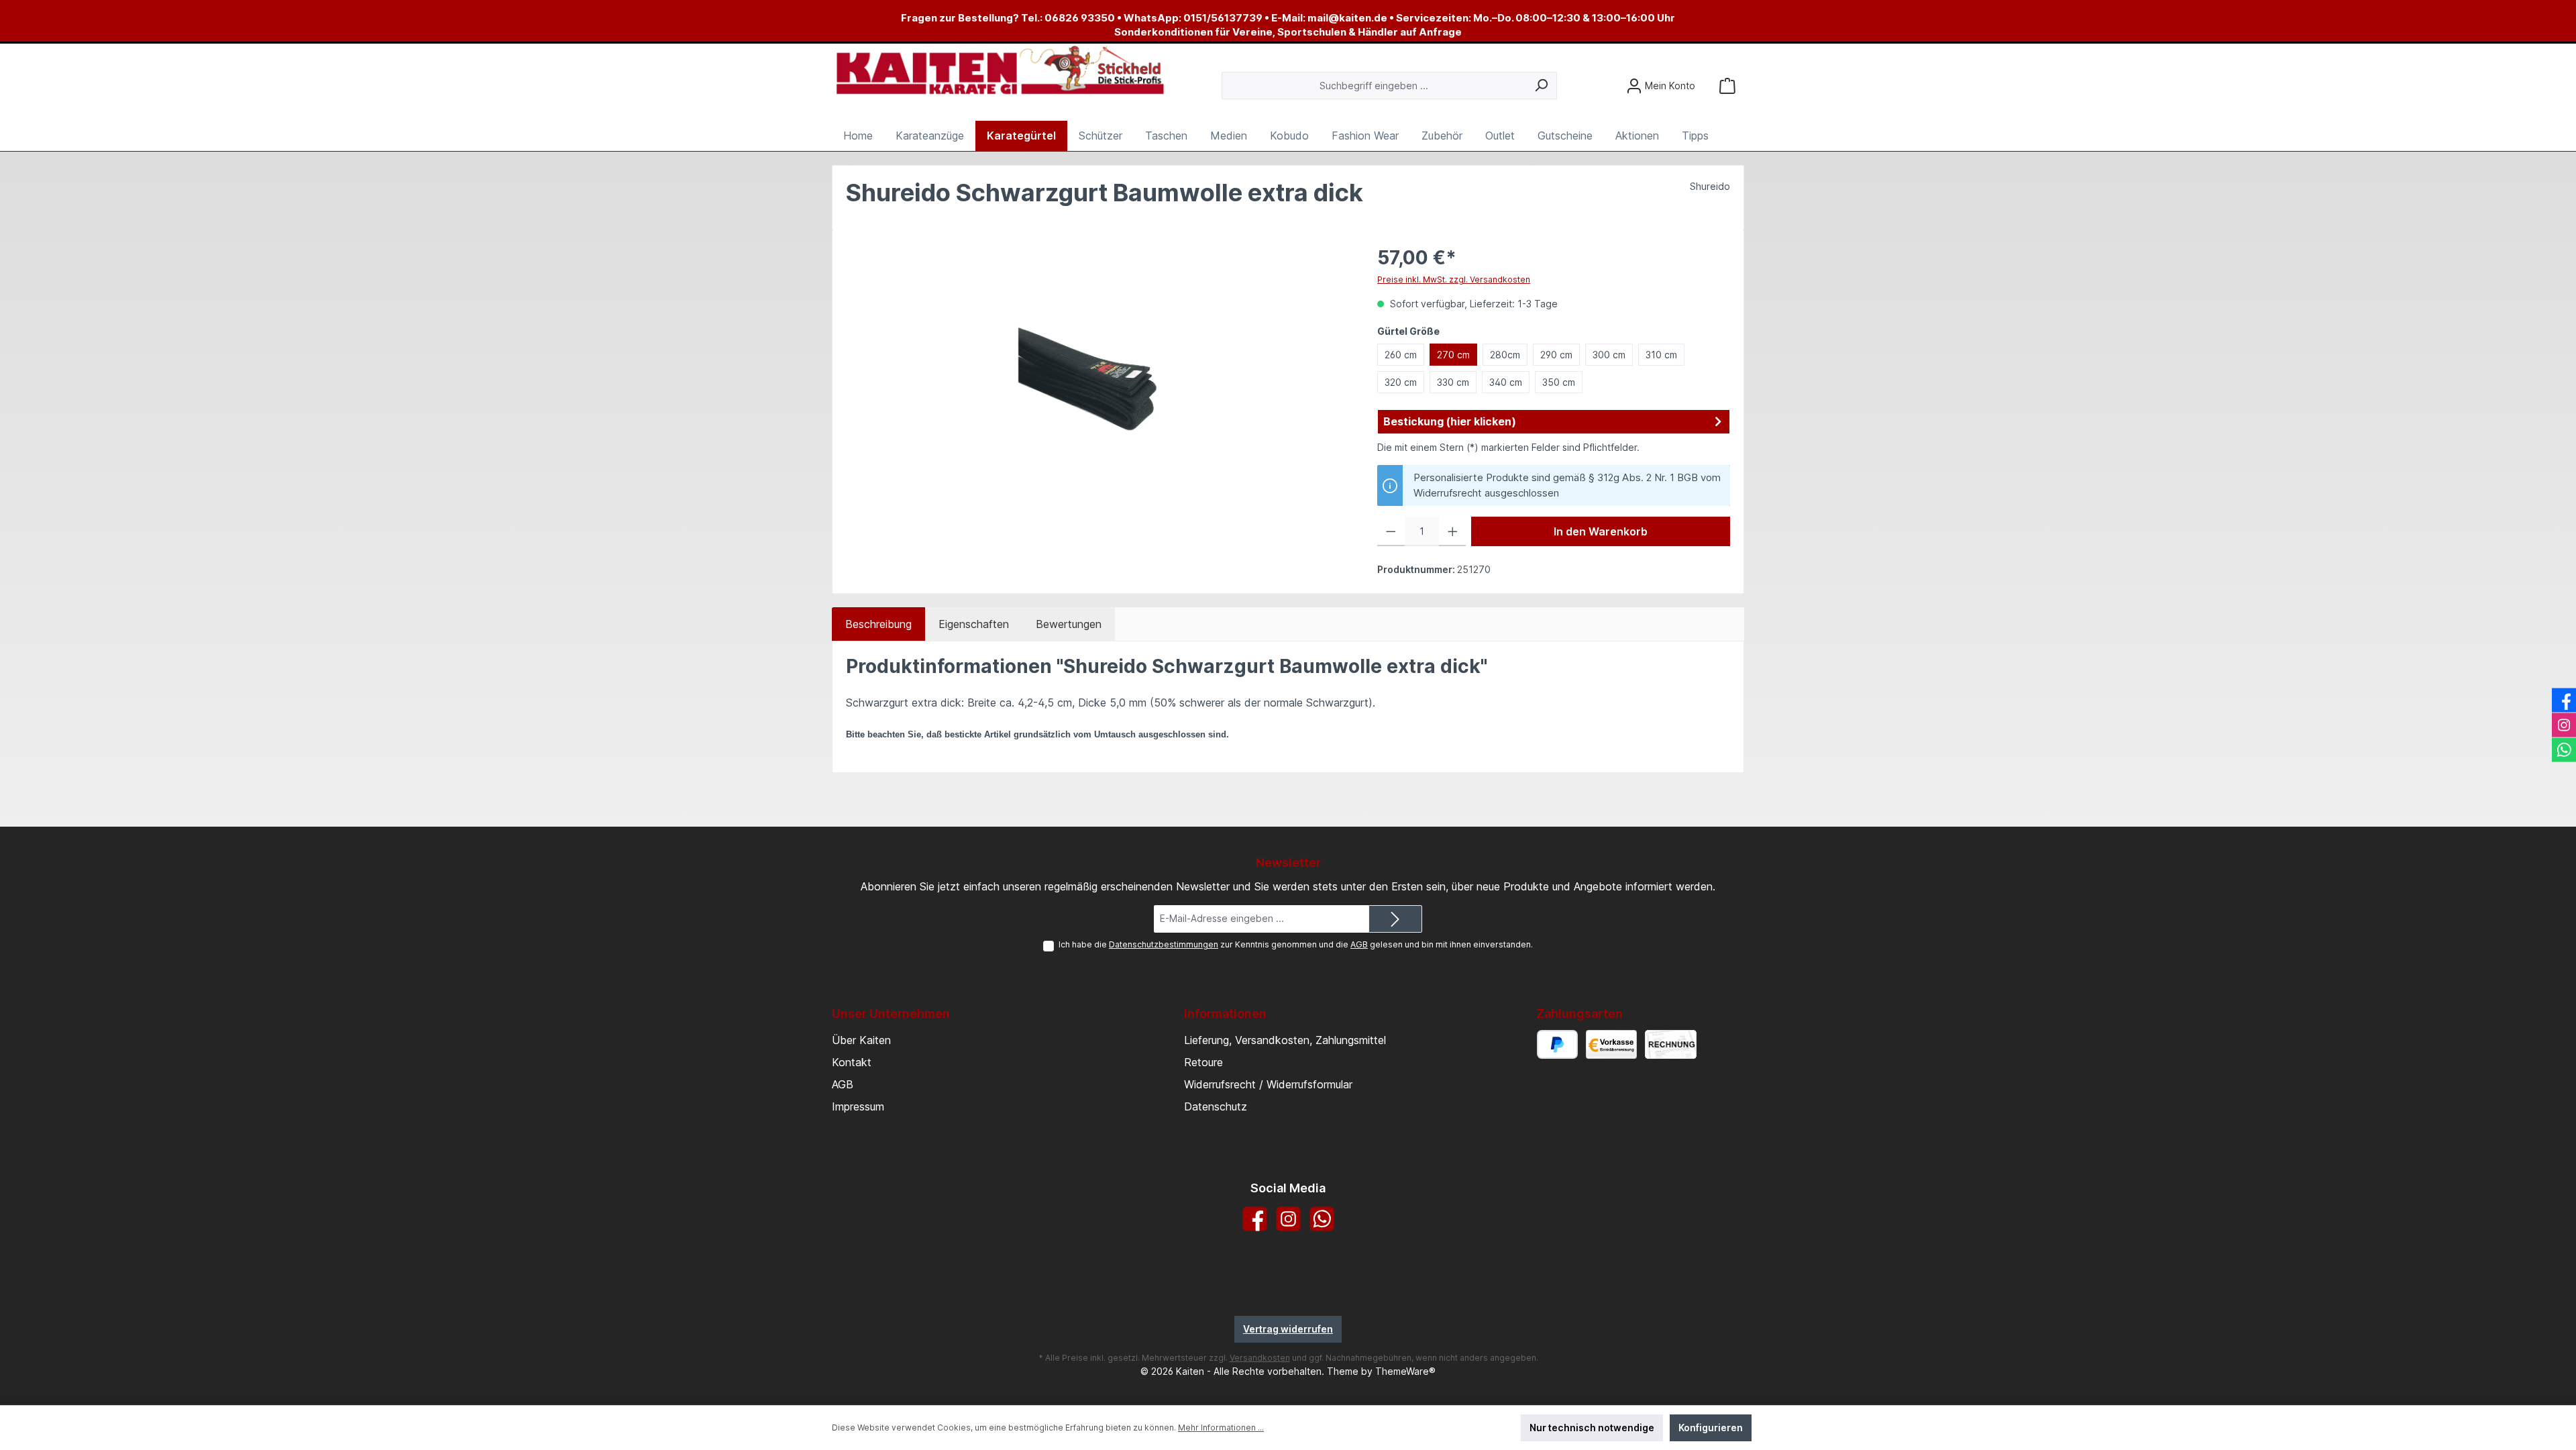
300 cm (1609, 355)
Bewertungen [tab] (1069, 624)
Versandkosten (1260, 1358)
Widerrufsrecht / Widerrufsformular (1268, 1084)
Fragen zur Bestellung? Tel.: (973, 18)
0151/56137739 (1223, 18)
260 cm (1401, 355)
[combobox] (1374, 86)
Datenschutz (1216, 1106)
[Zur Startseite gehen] (1000, 71)
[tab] (878, 624)
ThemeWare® (1405, 1371)
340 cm (1506, 382)
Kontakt (852, 1062)
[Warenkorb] (1727, 86)
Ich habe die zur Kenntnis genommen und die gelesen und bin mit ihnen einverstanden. (1296, 944)
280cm (1505, 355)
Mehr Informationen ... (1221, 1428)
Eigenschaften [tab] (974, 624)
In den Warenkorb (1601, 531)
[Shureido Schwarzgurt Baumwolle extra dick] (1097, 388)
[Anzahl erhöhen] (1453, 531)
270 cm (1453, 355)
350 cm (1559, 382)
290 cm (1556, 355)
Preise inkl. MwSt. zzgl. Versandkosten (1454, 279)
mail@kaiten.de (1347, 18)
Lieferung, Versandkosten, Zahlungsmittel (1285, 1040)
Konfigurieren (1711, 1428)
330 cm (1453, 382)
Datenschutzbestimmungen (1164, 944)
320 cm (1401, 382)
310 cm (1661, 355)
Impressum (858, 1106)
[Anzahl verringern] (1391, 531)
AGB (1359, 944)
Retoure (1203, 1062)
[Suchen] (1541, 86)
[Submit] (1395, 919)
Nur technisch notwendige (1592, 1428)
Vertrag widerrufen (1288, 1329)
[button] (1554, 422)
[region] (1098, 388)
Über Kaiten (861, 1040)
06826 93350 (1080, 18)
